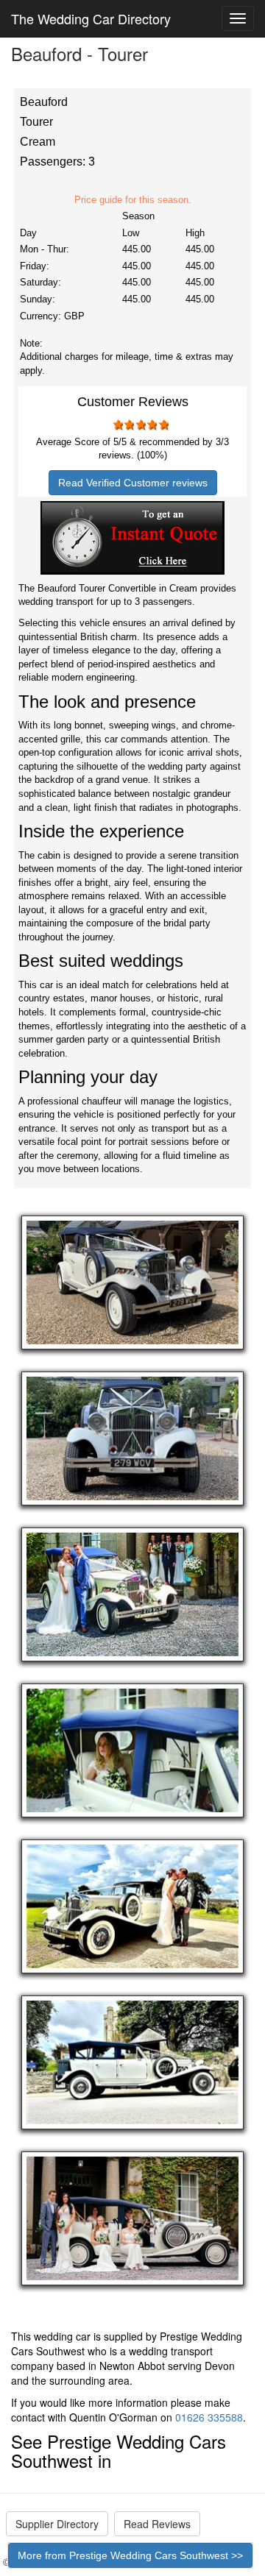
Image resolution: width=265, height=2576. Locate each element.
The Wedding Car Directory (91, 18)
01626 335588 (209, 2417)
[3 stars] (140, 425)
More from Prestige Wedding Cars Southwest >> (130, 2555)
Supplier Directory (57, 2524)
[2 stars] (129, 425)
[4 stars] (152, 425)
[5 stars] (163, 425)
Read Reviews (157, 2524)
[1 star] (117, 425)
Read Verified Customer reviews (133, 483)
